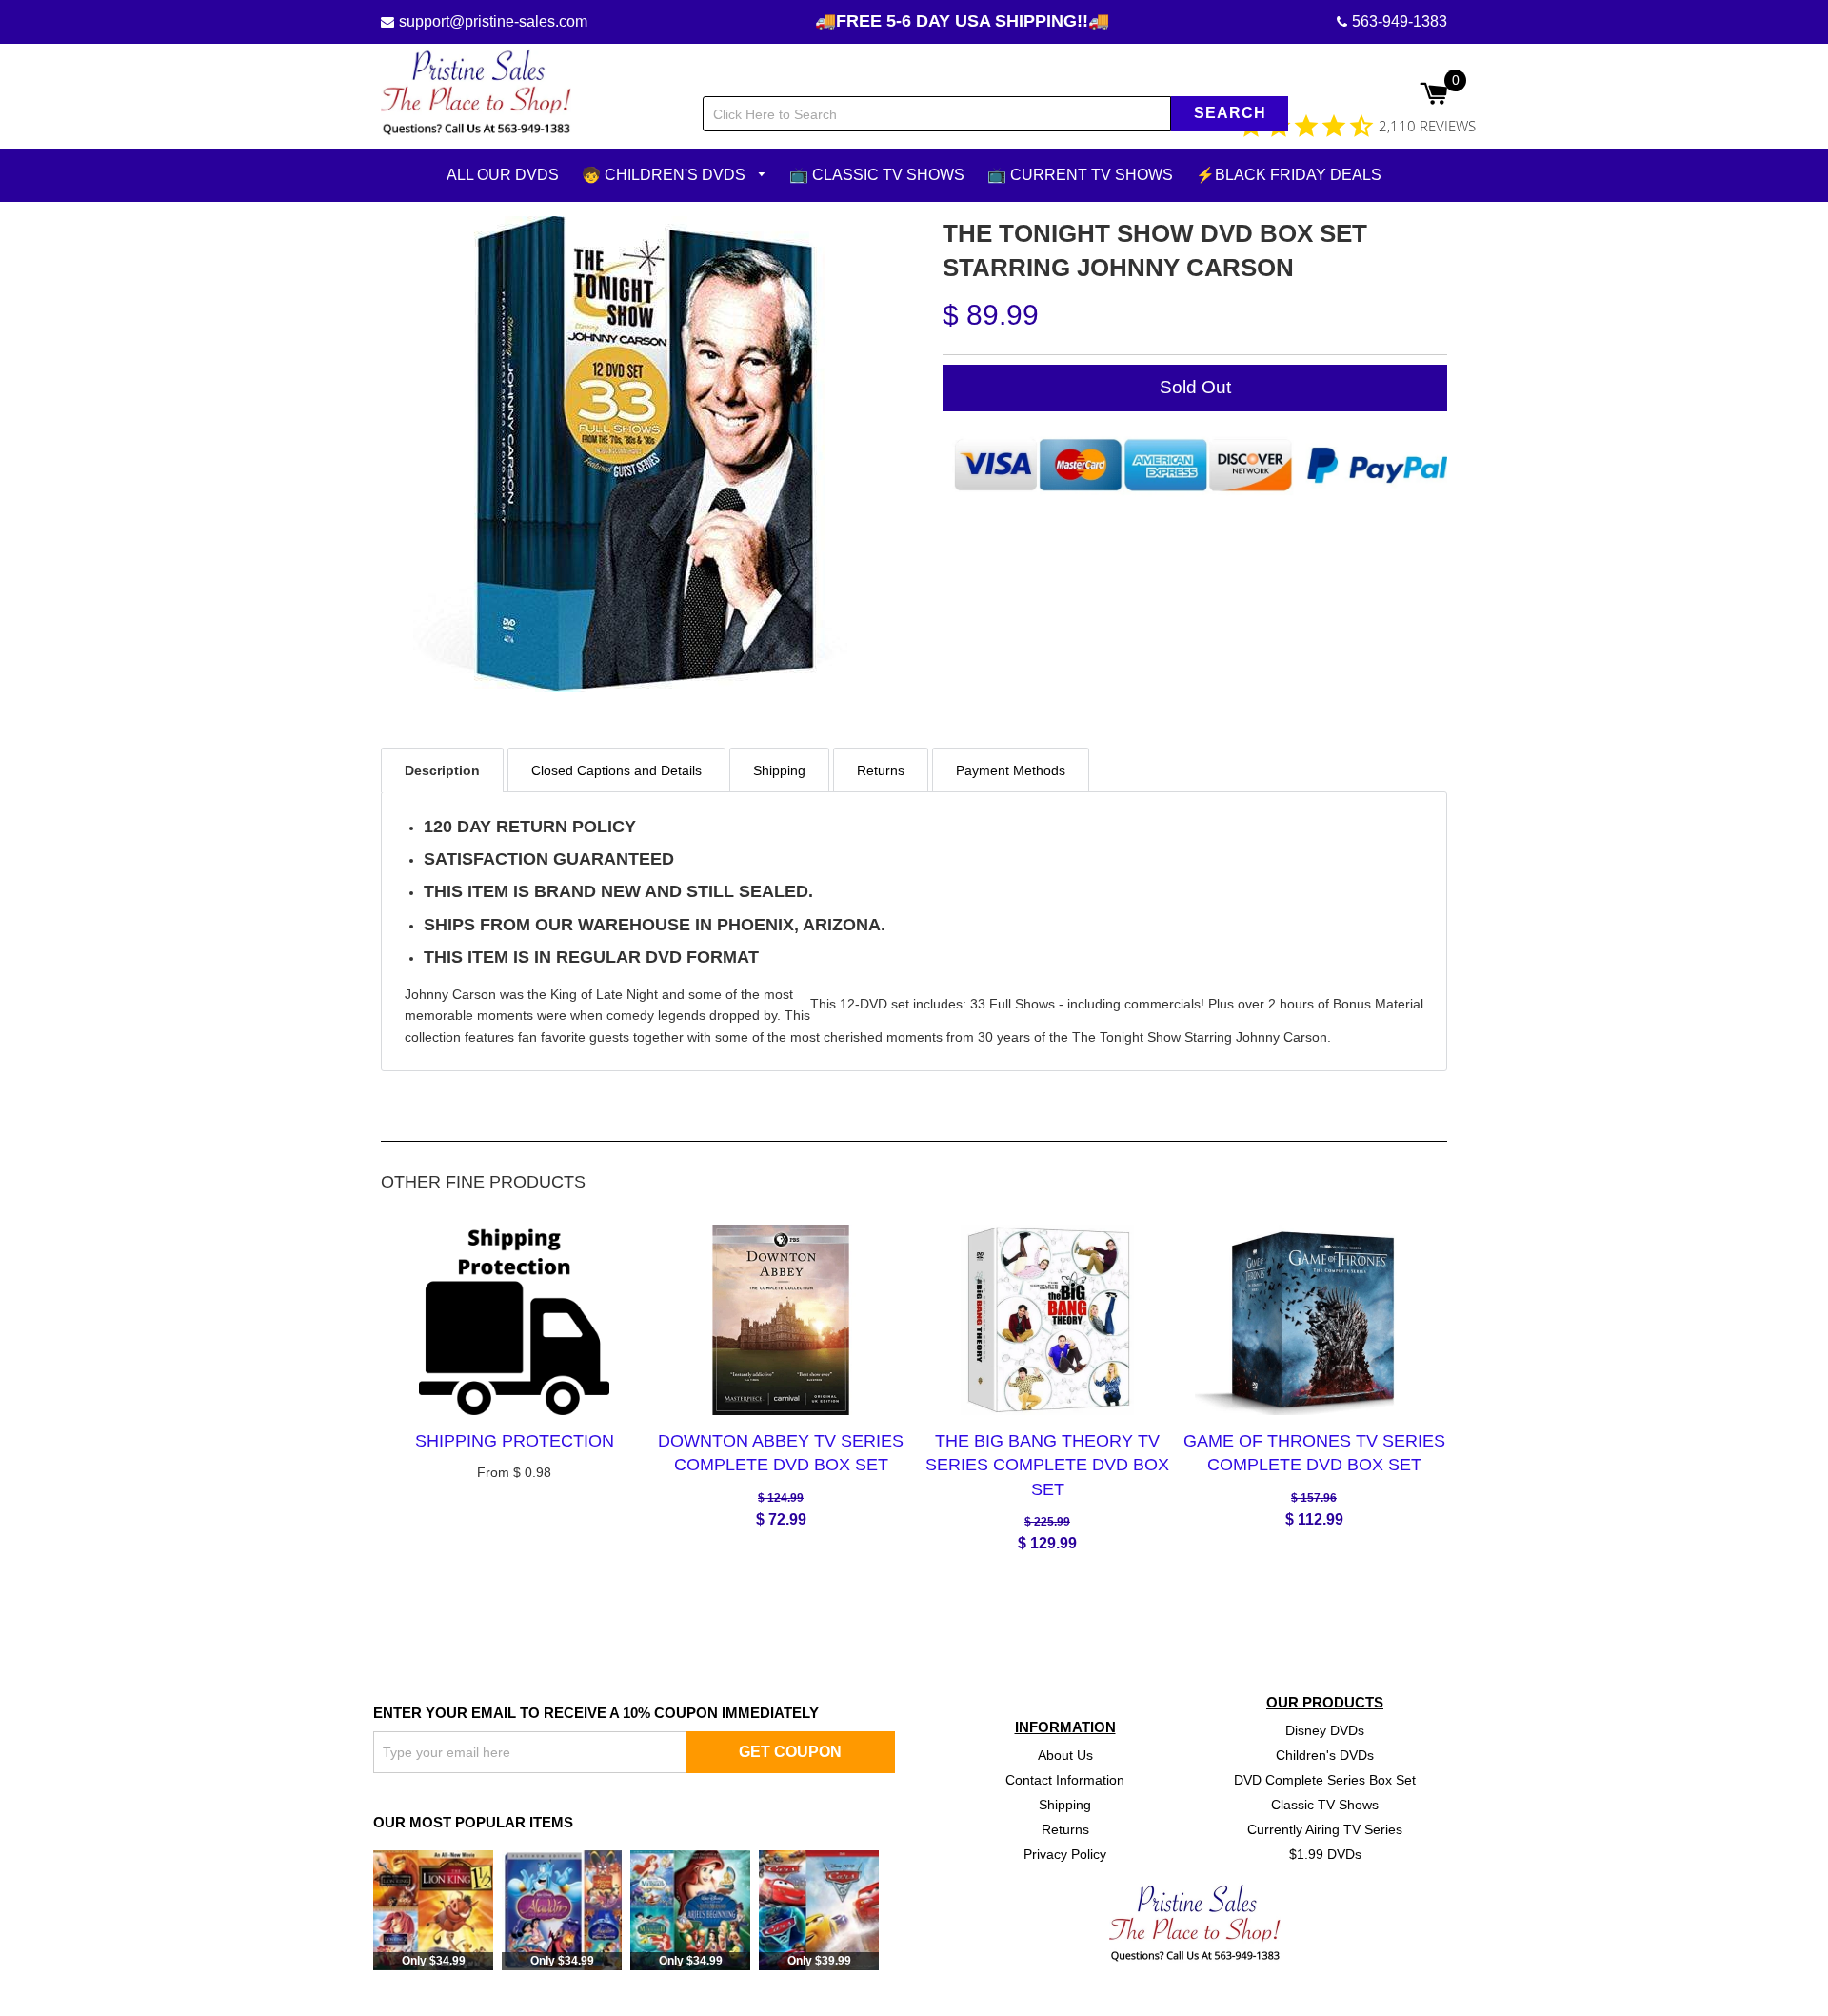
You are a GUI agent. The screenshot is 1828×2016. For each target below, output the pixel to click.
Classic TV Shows (1325, 1804)
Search (1230, 113)
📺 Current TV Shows (1080, 175)
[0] (1433, 95)
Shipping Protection (515, 1441)
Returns (1065, 1828)
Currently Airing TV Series (1325, 1828)
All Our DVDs (503, 175)
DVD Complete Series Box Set (1325, 1780)
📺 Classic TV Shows (877, 175)
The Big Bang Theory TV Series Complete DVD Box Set (1047, 1465)
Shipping (1065, 1804)
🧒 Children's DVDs (666, 175)
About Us (1065, 1755)
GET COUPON (790, 1751)
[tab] (442, 769)
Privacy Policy (1065, 1853)
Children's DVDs (1325, 1755)
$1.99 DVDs (1325, 1853)
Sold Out (1195, 386)
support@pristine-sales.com (493, 21)
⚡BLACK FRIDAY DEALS (1289, 175)
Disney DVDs (1325, 1730)
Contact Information (1065, 1780)
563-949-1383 (1400, 21)
